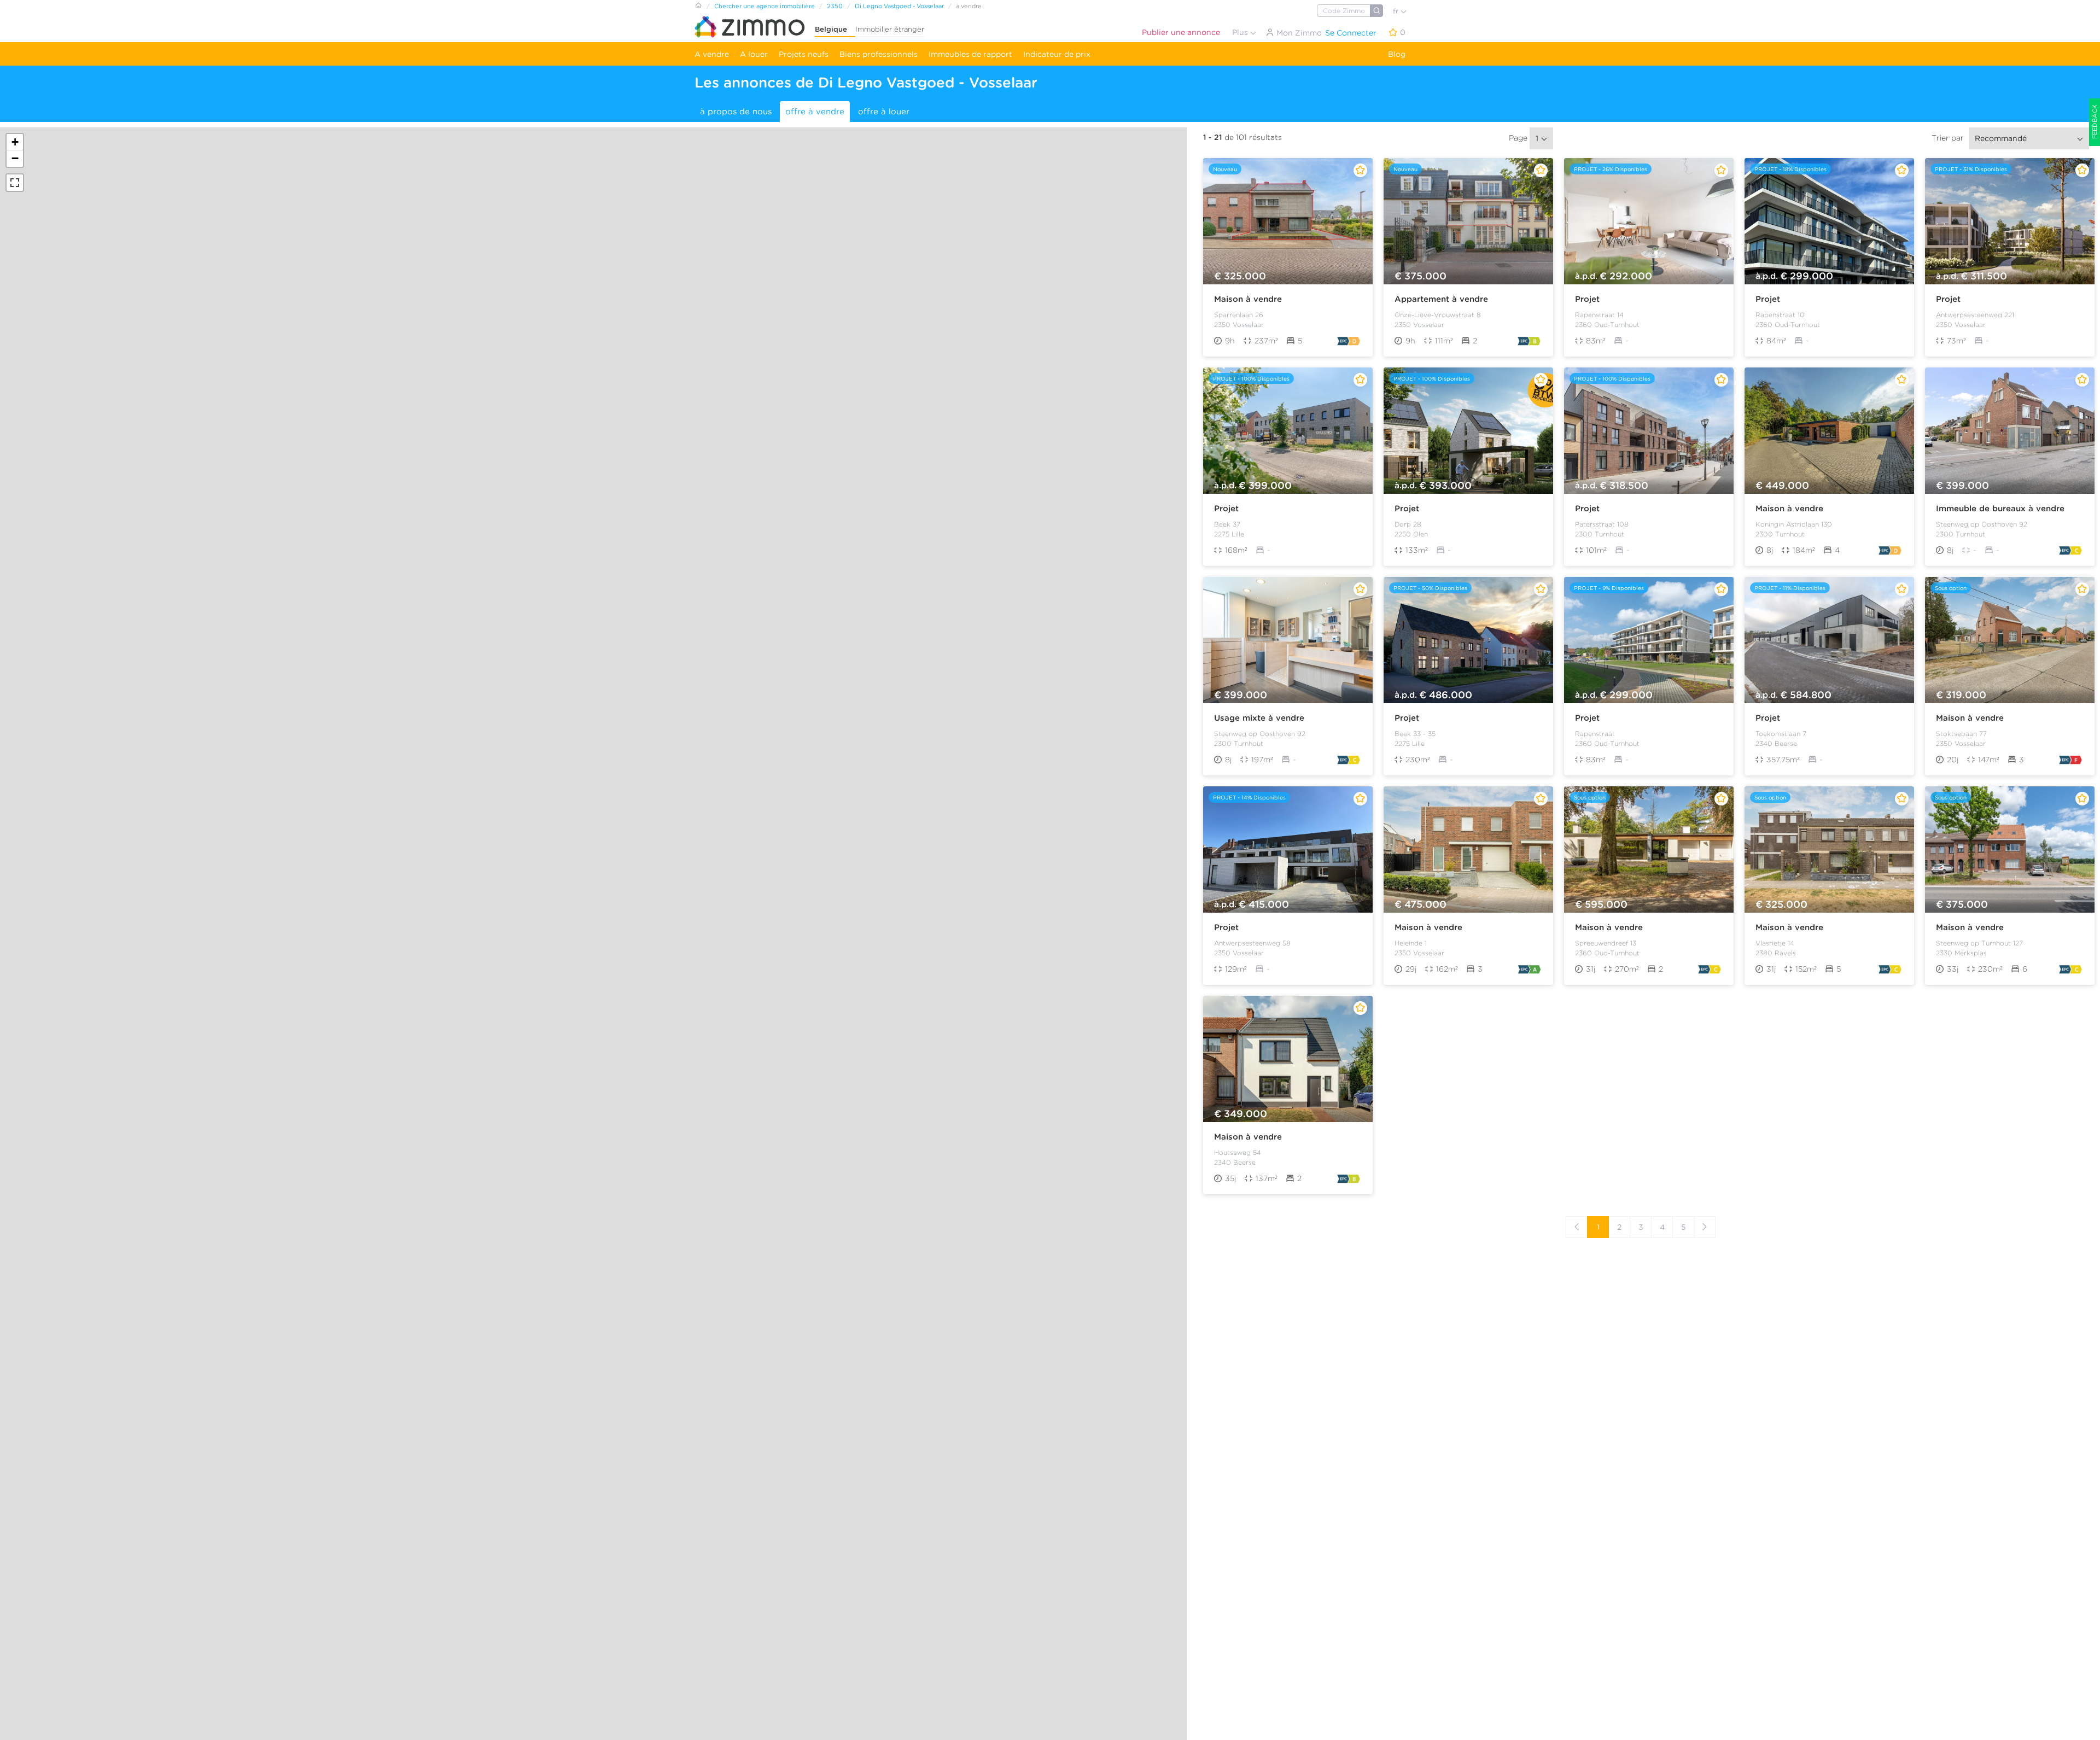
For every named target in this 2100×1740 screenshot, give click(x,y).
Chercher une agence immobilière (765, 6)
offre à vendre (815, 112)
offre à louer (884, 112)
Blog (1397, 54)
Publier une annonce (1181, 32)
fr (1397, 11)
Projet (1587, 299)
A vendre (712, 54)
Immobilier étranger (890, 29)
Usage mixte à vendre (1259, 718)
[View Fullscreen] (15, 183)
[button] (15, 142)
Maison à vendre (1248, 299)
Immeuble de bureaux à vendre (2000, 509)
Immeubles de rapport (970, 54)
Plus (1241, 32)
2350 (835, 6)
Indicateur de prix (1057, 54)
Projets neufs (804, 54)
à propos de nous (736, 112)
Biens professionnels (879, 54)
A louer (754, 54)
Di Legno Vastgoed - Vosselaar (899, 6)
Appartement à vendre (1441, 299)
